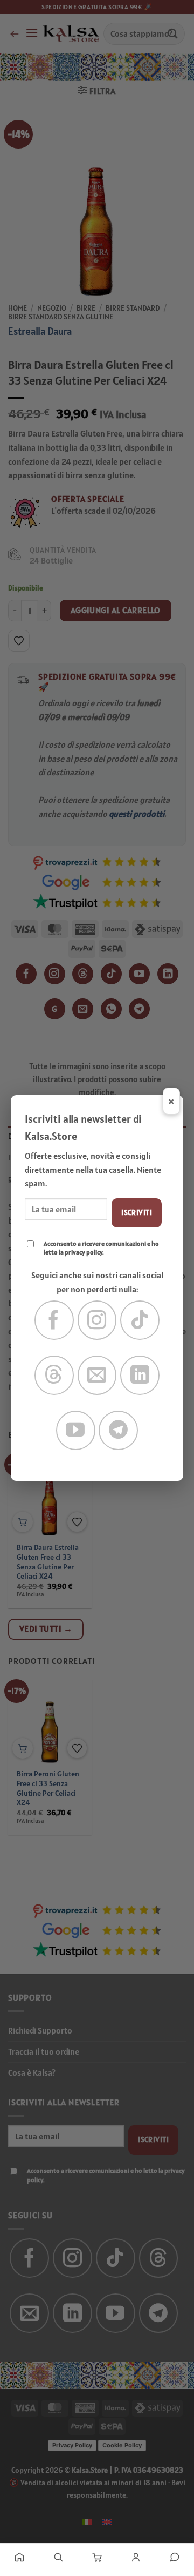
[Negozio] (58, 2557)
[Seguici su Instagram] (97, 1320)
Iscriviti (137, 1212)
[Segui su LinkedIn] (140, 1375)
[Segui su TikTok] (140, 1320)
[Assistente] (175, 2557)
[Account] (136, 2557)
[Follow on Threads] (54, 1375)
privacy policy (84, 1252)
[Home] (19, 2557)
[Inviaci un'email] (97, 1375)
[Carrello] (97, 2557)
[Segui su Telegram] (118, 1430)
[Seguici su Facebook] (54, 1320)
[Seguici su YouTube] (76, 1430)
